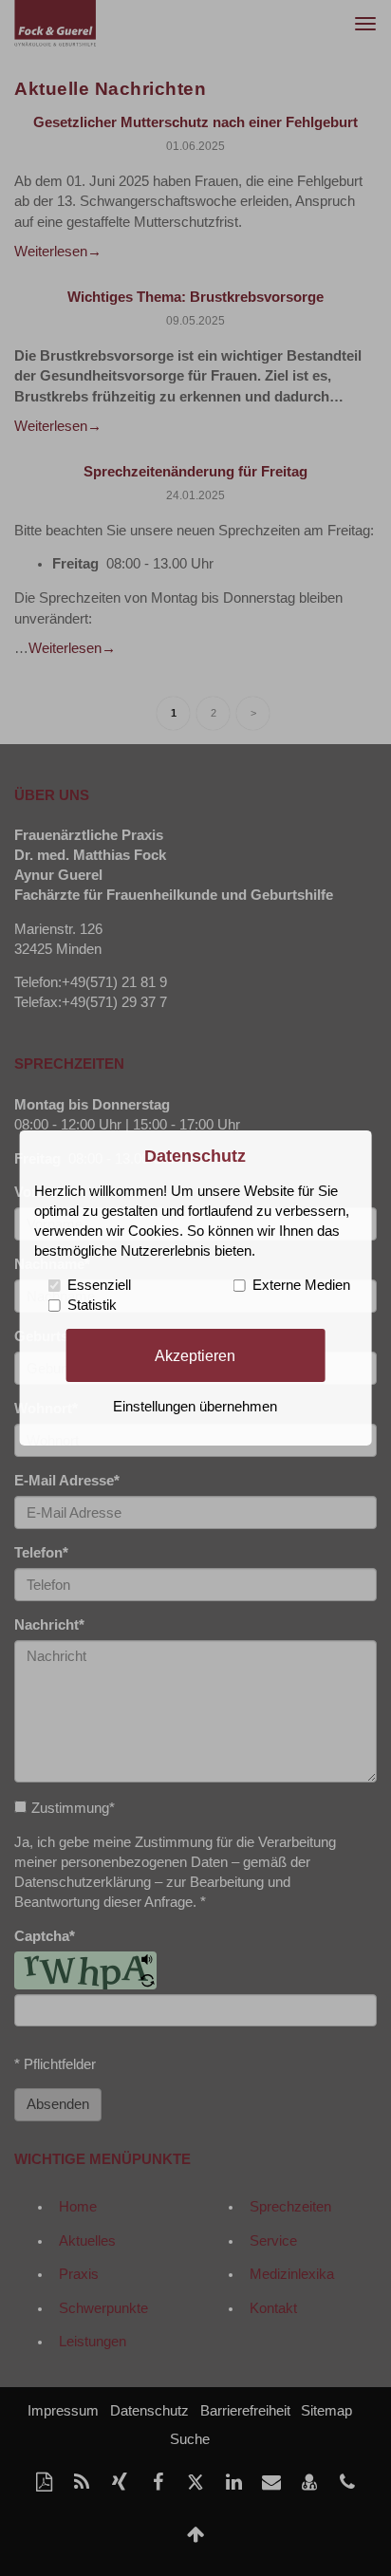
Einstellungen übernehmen (195, 1407)
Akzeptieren (195, 1354)
